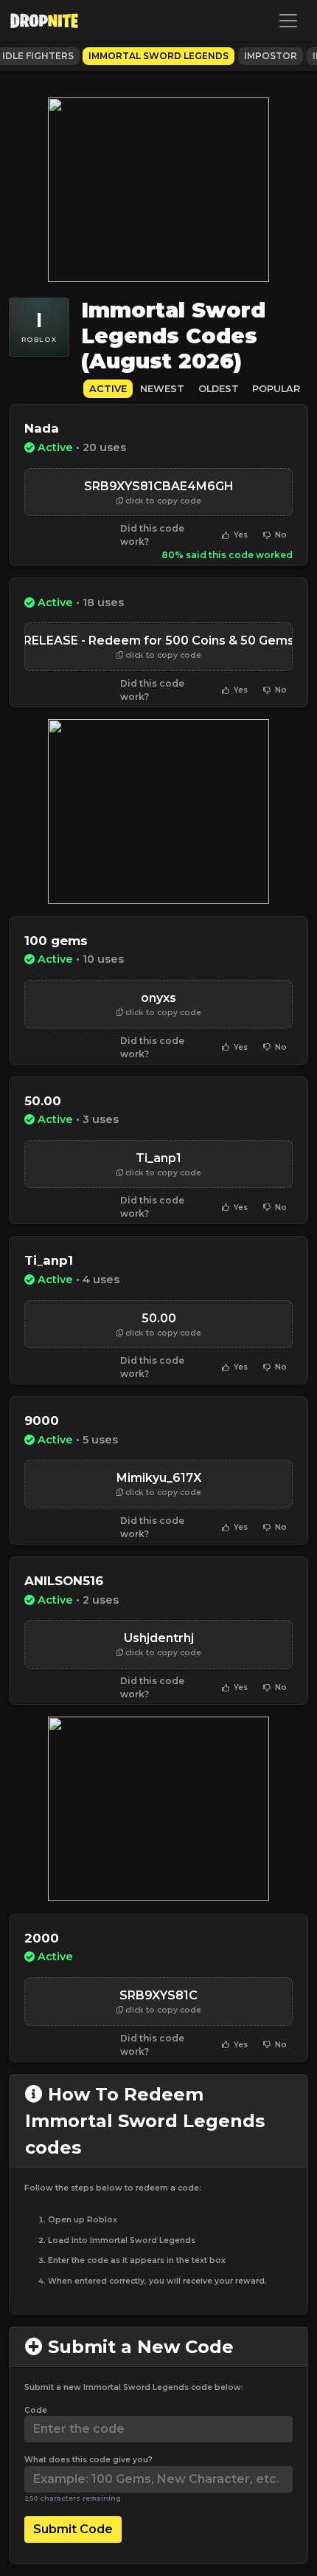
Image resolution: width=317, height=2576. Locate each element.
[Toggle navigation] (288, 21)
